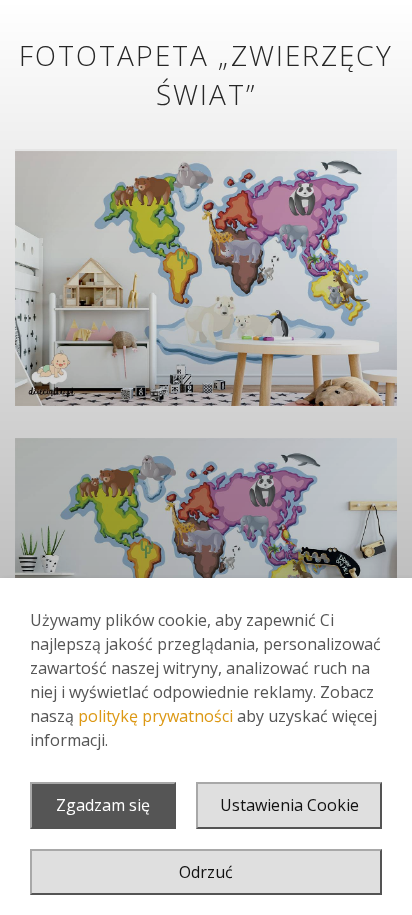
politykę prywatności (155, 716)
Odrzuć (206, 872)
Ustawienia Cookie (289, 805)
